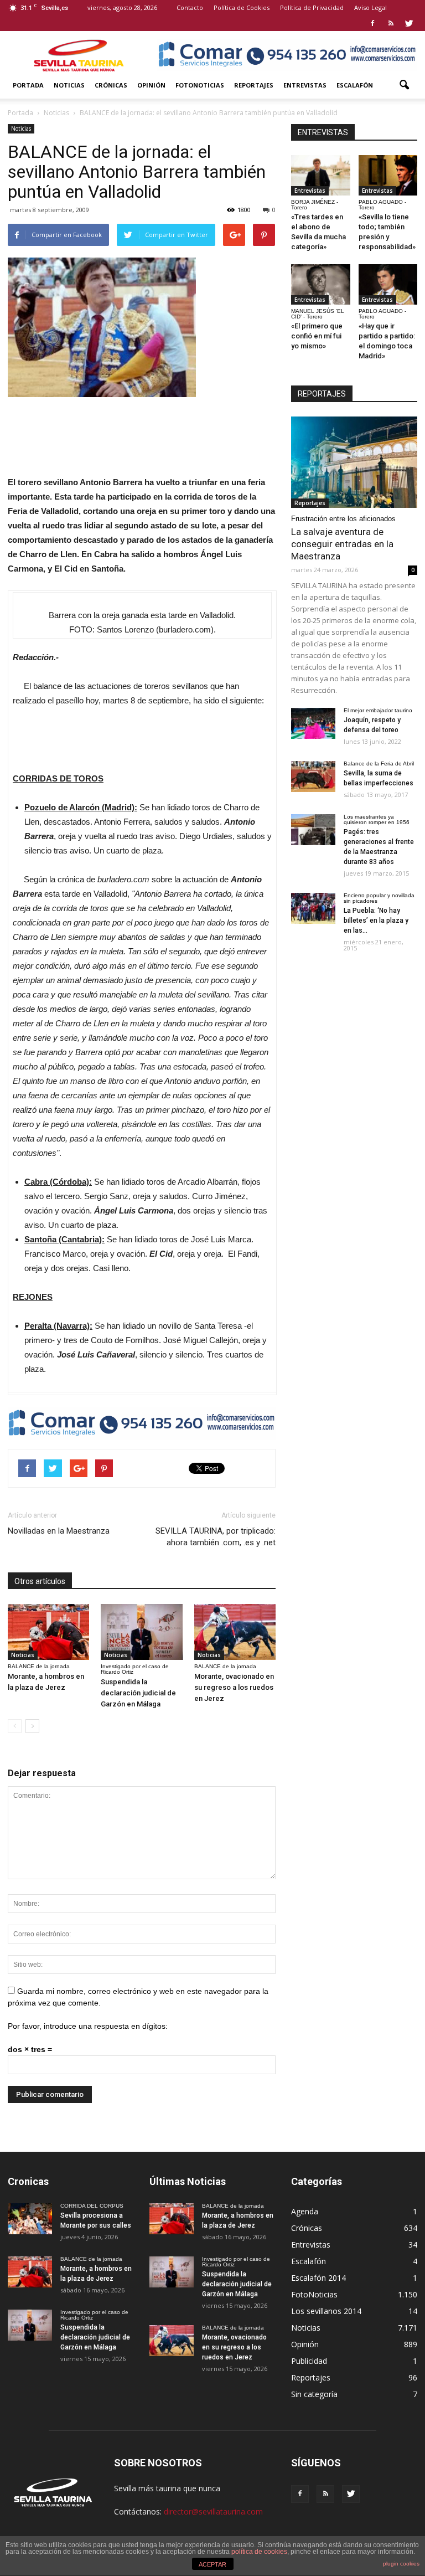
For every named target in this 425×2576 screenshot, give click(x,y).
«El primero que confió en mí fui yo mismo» (317, 336)
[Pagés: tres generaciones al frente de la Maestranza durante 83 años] (313, 830)
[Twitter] (409, 23)
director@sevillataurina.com (213, 2511)
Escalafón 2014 (318, 2278)
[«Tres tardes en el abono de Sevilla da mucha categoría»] (321, 175)
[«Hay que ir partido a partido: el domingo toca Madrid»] (388, 284)
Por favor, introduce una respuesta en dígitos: (88, 2026)
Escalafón (355, 85)
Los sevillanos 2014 (326, 2311)
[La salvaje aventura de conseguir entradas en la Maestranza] (354, 462)
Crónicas (111, 85)
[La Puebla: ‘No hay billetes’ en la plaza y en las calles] (313, 908)
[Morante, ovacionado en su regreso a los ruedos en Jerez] (235, 1632)
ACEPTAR (212, 2564)
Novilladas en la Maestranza (59, 1531)
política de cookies (259, 2552)
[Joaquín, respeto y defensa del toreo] (313, 723)
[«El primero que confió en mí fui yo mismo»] (321, 284)
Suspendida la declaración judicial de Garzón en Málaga (138, 1693)
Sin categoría (314, 2394)
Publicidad (309, 2361)
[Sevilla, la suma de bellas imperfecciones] (313, 777)
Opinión (151, 85)
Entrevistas (305, 85)
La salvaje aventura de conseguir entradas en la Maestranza (342, 544)
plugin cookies (401, 2564)
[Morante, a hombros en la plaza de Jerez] (48, 1632)
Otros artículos (40, 1581)
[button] (404, 85)
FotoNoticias (200, 85)
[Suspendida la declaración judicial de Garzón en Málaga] (141, 1632)
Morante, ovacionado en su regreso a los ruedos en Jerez (234, 1687)
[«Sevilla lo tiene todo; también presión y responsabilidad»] (388, 175)
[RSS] (391, 23)
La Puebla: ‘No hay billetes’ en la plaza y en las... (376, 921)
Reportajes (254, 85)
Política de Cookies (242, 7)
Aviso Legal (370, 7)
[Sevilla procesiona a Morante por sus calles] (30, 2219)
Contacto (190, 7)
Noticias (69, 85)
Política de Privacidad (312, 7)
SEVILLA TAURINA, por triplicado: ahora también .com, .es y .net (216, 1537)
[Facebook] (372, 23)
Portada (28, 85)
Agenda (305, 2211)
